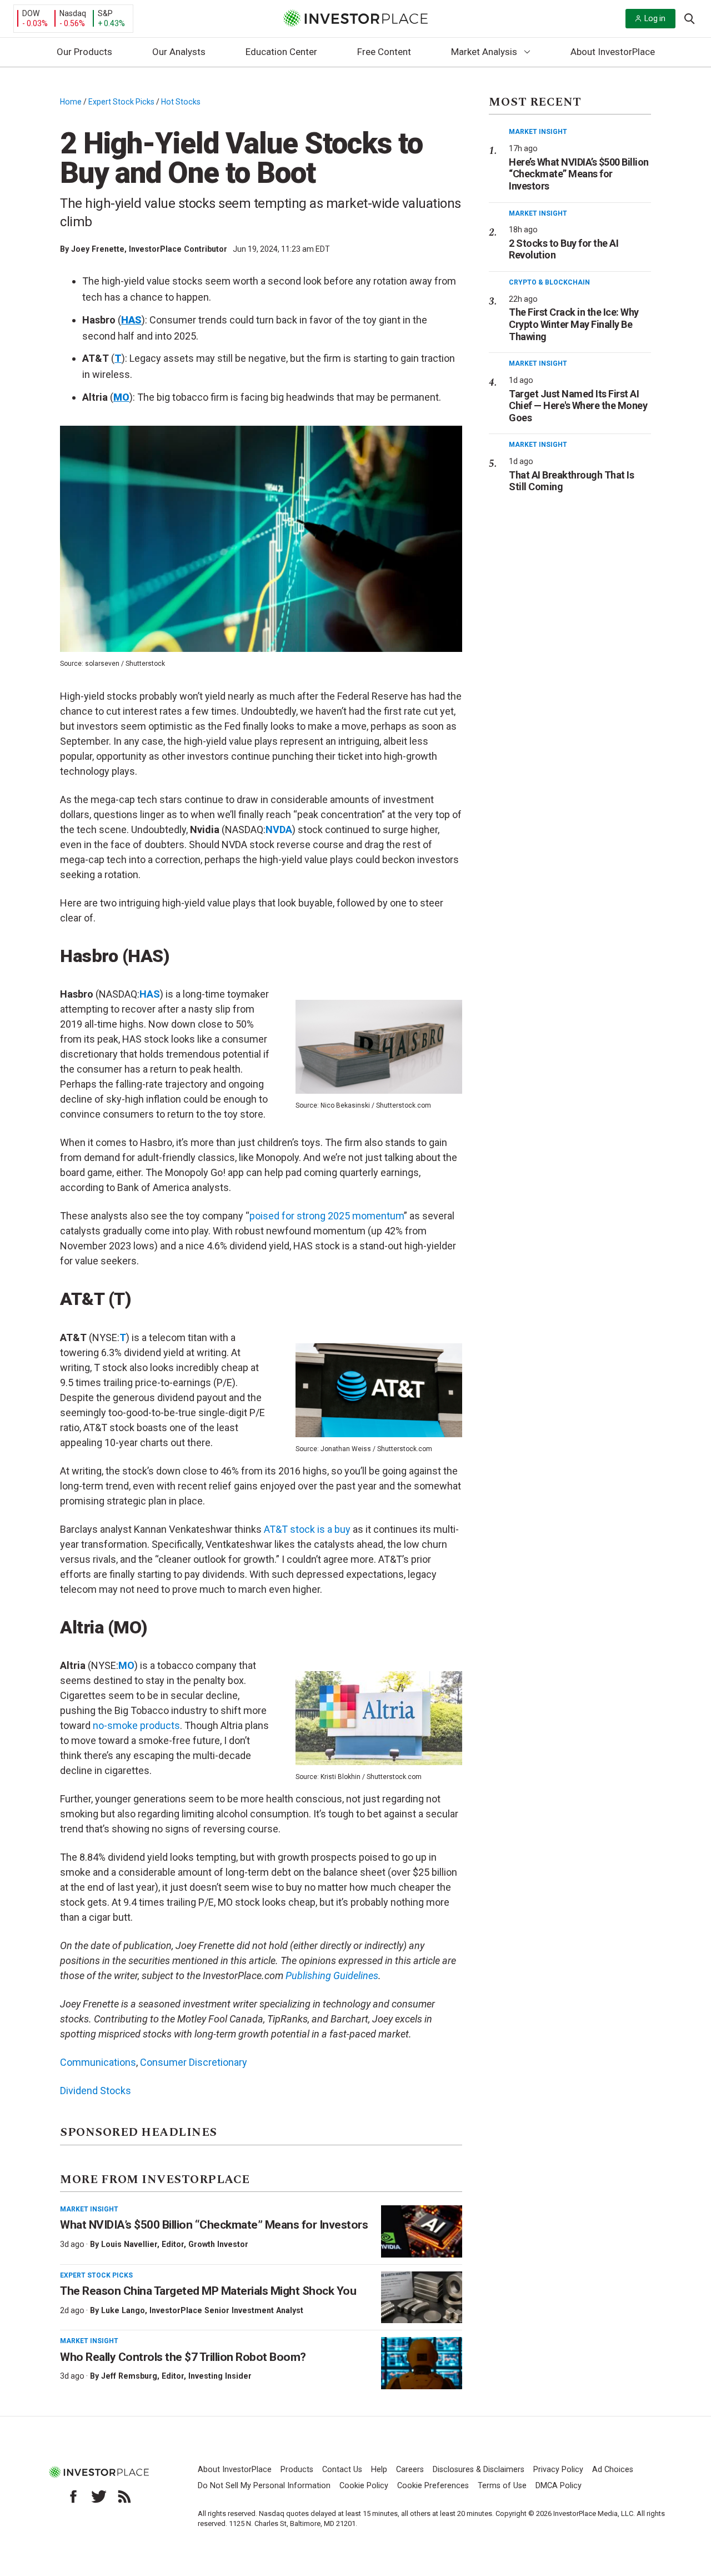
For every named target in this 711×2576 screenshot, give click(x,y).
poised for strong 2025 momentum (327, 1216)
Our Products (84, 52)
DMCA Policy (559, 2486)
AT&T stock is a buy (307, 1529)
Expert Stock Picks (121, 102)
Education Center (281, 52)
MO (126, 1665)
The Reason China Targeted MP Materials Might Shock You (208, 2291)
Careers (410, 2470)
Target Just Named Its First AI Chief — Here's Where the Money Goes (578, 406)
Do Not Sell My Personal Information (264, 2486)
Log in (655, 18)
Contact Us (342, 2470)
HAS (150, 994)
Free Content (384, 52)
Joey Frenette (98, 249)
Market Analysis (484, 52)
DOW (31, 13)
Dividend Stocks (96, 2091)
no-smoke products (136, 1725)
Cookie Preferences (433, 2486)
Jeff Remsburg (129, 2376)
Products (297, 2470)
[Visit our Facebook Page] (73, 2497)
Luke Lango (123, 2310)
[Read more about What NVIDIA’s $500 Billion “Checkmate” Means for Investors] (422, 2231)
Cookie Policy (364, 2486)
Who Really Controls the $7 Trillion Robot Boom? (183, 2357)
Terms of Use (502, 2486)
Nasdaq (73, 13)
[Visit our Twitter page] (99, 2497)
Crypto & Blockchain (549, 282)
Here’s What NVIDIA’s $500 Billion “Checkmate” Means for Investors (579, 174)
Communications (98, 2062)
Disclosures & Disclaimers (479, 2470)
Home (71, 102)
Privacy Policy (558, 2470)
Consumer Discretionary (194, 2062)
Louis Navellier (129, 2244)
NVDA (279, 829)
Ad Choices (613, 2470)
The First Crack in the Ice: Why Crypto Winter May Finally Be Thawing (574, 324)
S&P (105, 13)
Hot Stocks (181, 102)
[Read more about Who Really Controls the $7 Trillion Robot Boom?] (422, 2363)
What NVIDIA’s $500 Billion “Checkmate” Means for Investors (214, 2225)
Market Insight (89, 2209)
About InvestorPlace (613, 52)
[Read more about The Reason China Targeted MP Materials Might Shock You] (422, 2298)
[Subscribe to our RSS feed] (124, 2497)
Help (379, 2470)
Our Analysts (179, 52)
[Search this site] (689, 18)
